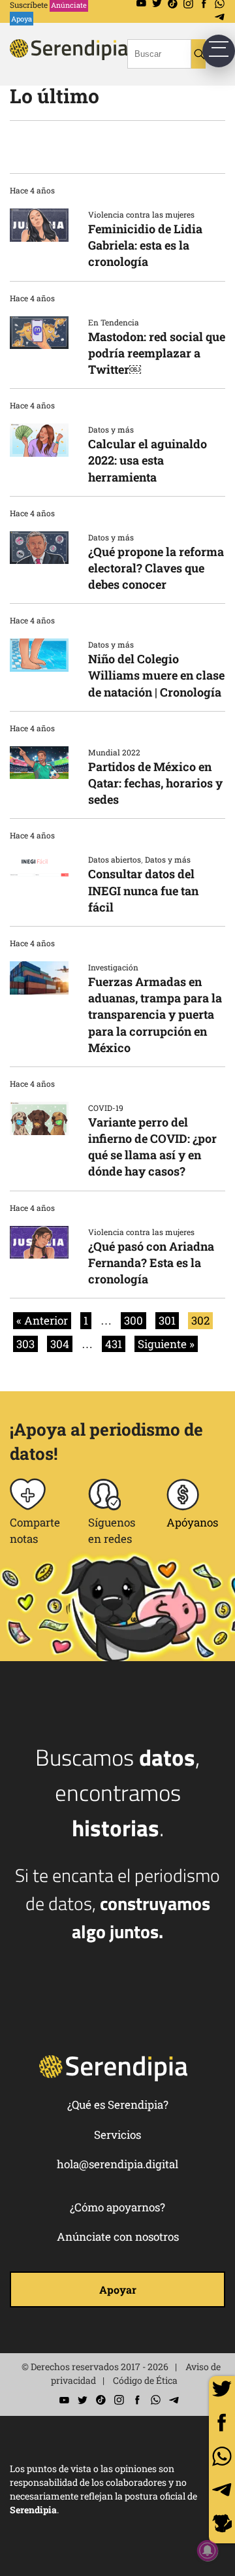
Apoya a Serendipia (222, 2525)
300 (133, 1320)
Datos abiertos (115, 859)
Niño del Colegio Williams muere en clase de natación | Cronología (156, 675)
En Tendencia (114, 322)
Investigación (113, 967)
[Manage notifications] (208, 2551)
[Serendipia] (88, 61)
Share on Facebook (222, 2422)
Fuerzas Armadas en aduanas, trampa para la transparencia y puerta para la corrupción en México (155, 1015)
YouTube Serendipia (64, 2400)
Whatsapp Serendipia (155, 2400)
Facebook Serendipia (137, 2400)
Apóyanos (192, 1522)
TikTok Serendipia (101, 2400)
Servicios (117, 2135)
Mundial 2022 (114, 752)
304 (60, 1344)
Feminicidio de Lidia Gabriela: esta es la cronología (145, 245)
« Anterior (42, 1320)
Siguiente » (166, 1344)
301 (167, 1320)
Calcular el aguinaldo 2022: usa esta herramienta (148, 460)
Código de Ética (145, 2380)
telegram (222, 2490)
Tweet (222, 2389)
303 (25, 1344)
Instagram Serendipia (119, 2400)
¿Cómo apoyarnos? (117, 2207)
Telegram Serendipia (220, 17)
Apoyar (118, 2289)
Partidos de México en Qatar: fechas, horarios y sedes (155, 783)
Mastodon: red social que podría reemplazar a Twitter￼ (157, 353)
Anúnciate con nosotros (118, 2237)
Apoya (22, 19)
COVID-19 (106, 1108)
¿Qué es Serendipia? (118, 2105)
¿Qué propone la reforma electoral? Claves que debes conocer (156, 568)
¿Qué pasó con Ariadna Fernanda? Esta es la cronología (151, 1263)
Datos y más (111, 429)
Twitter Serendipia (82, 2400)
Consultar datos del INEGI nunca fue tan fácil (143, 890)
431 (114, 1344)
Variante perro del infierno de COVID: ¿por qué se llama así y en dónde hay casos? (152, 1147)
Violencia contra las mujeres (141, 214)
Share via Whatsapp (222, 2456)
